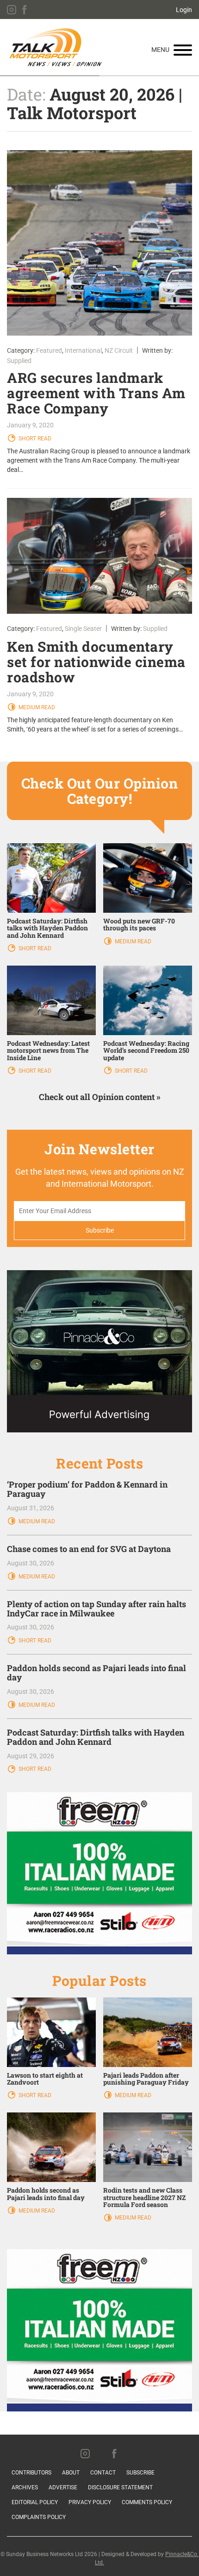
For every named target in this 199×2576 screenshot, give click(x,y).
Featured (49, 350)
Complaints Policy (39, 2517)
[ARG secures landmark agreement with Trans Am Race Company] (99, 243)
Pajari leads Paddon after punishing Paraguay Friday (146, 2079)
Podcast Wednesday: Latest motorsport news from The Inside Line (48, 1050)
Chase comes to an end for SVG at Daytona (89, 1549)
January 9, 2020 (30, 425)
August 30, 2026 (31, 1563)
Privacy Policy (90, 2502)
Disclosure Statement (120, 2487)
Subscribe (140, 2473)
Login (184, 10)
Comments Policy (147, 2502)
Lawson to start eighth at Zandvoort (45, 2079)
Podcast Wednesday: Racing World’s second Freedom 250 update (146, 1050)
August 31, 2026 (31, 1508)
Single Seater (83, 629)
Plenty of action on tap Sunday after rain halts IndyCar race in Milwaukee (96, 1609)
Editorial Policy (35, 2502)
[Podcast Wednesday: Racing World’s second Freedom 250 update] (148, 1000)
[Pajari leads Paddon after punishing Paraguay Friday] (148, 2031)
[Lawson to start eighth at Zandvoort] (51, 2031)
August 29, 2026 (31, 1756)
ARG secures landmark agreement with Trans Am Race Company (96, 393)
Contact (103, 2473)
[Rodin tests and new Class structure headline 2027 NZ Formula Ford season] (148, 2147)
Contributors (31, 2473)
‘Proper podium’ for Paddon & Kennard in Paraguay (87, 1489)
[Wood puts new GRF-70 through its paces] (148, 878)
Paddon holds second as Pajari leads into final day (96, 1673)
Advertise (63, 2487)
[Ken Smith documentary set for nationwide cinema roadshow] (99, 556)
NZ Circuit (119, 350)
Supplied (19, 361)
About (71, 2473)
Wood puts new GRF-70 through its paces (139, 924)
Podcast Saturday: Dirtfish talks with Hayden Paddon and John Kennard (47, 928)
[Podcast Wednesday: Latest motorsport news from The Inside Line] (51, 1000)
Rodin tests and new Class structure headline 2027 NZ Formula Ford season (144, 2197)
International (83, 350)
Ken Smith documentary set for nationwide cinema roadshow (96, 662)
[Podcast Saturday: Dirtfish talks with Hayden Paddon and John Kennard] (51, 878)
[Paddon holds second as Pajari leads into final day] (51, 2147)
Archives (25, 2487)
